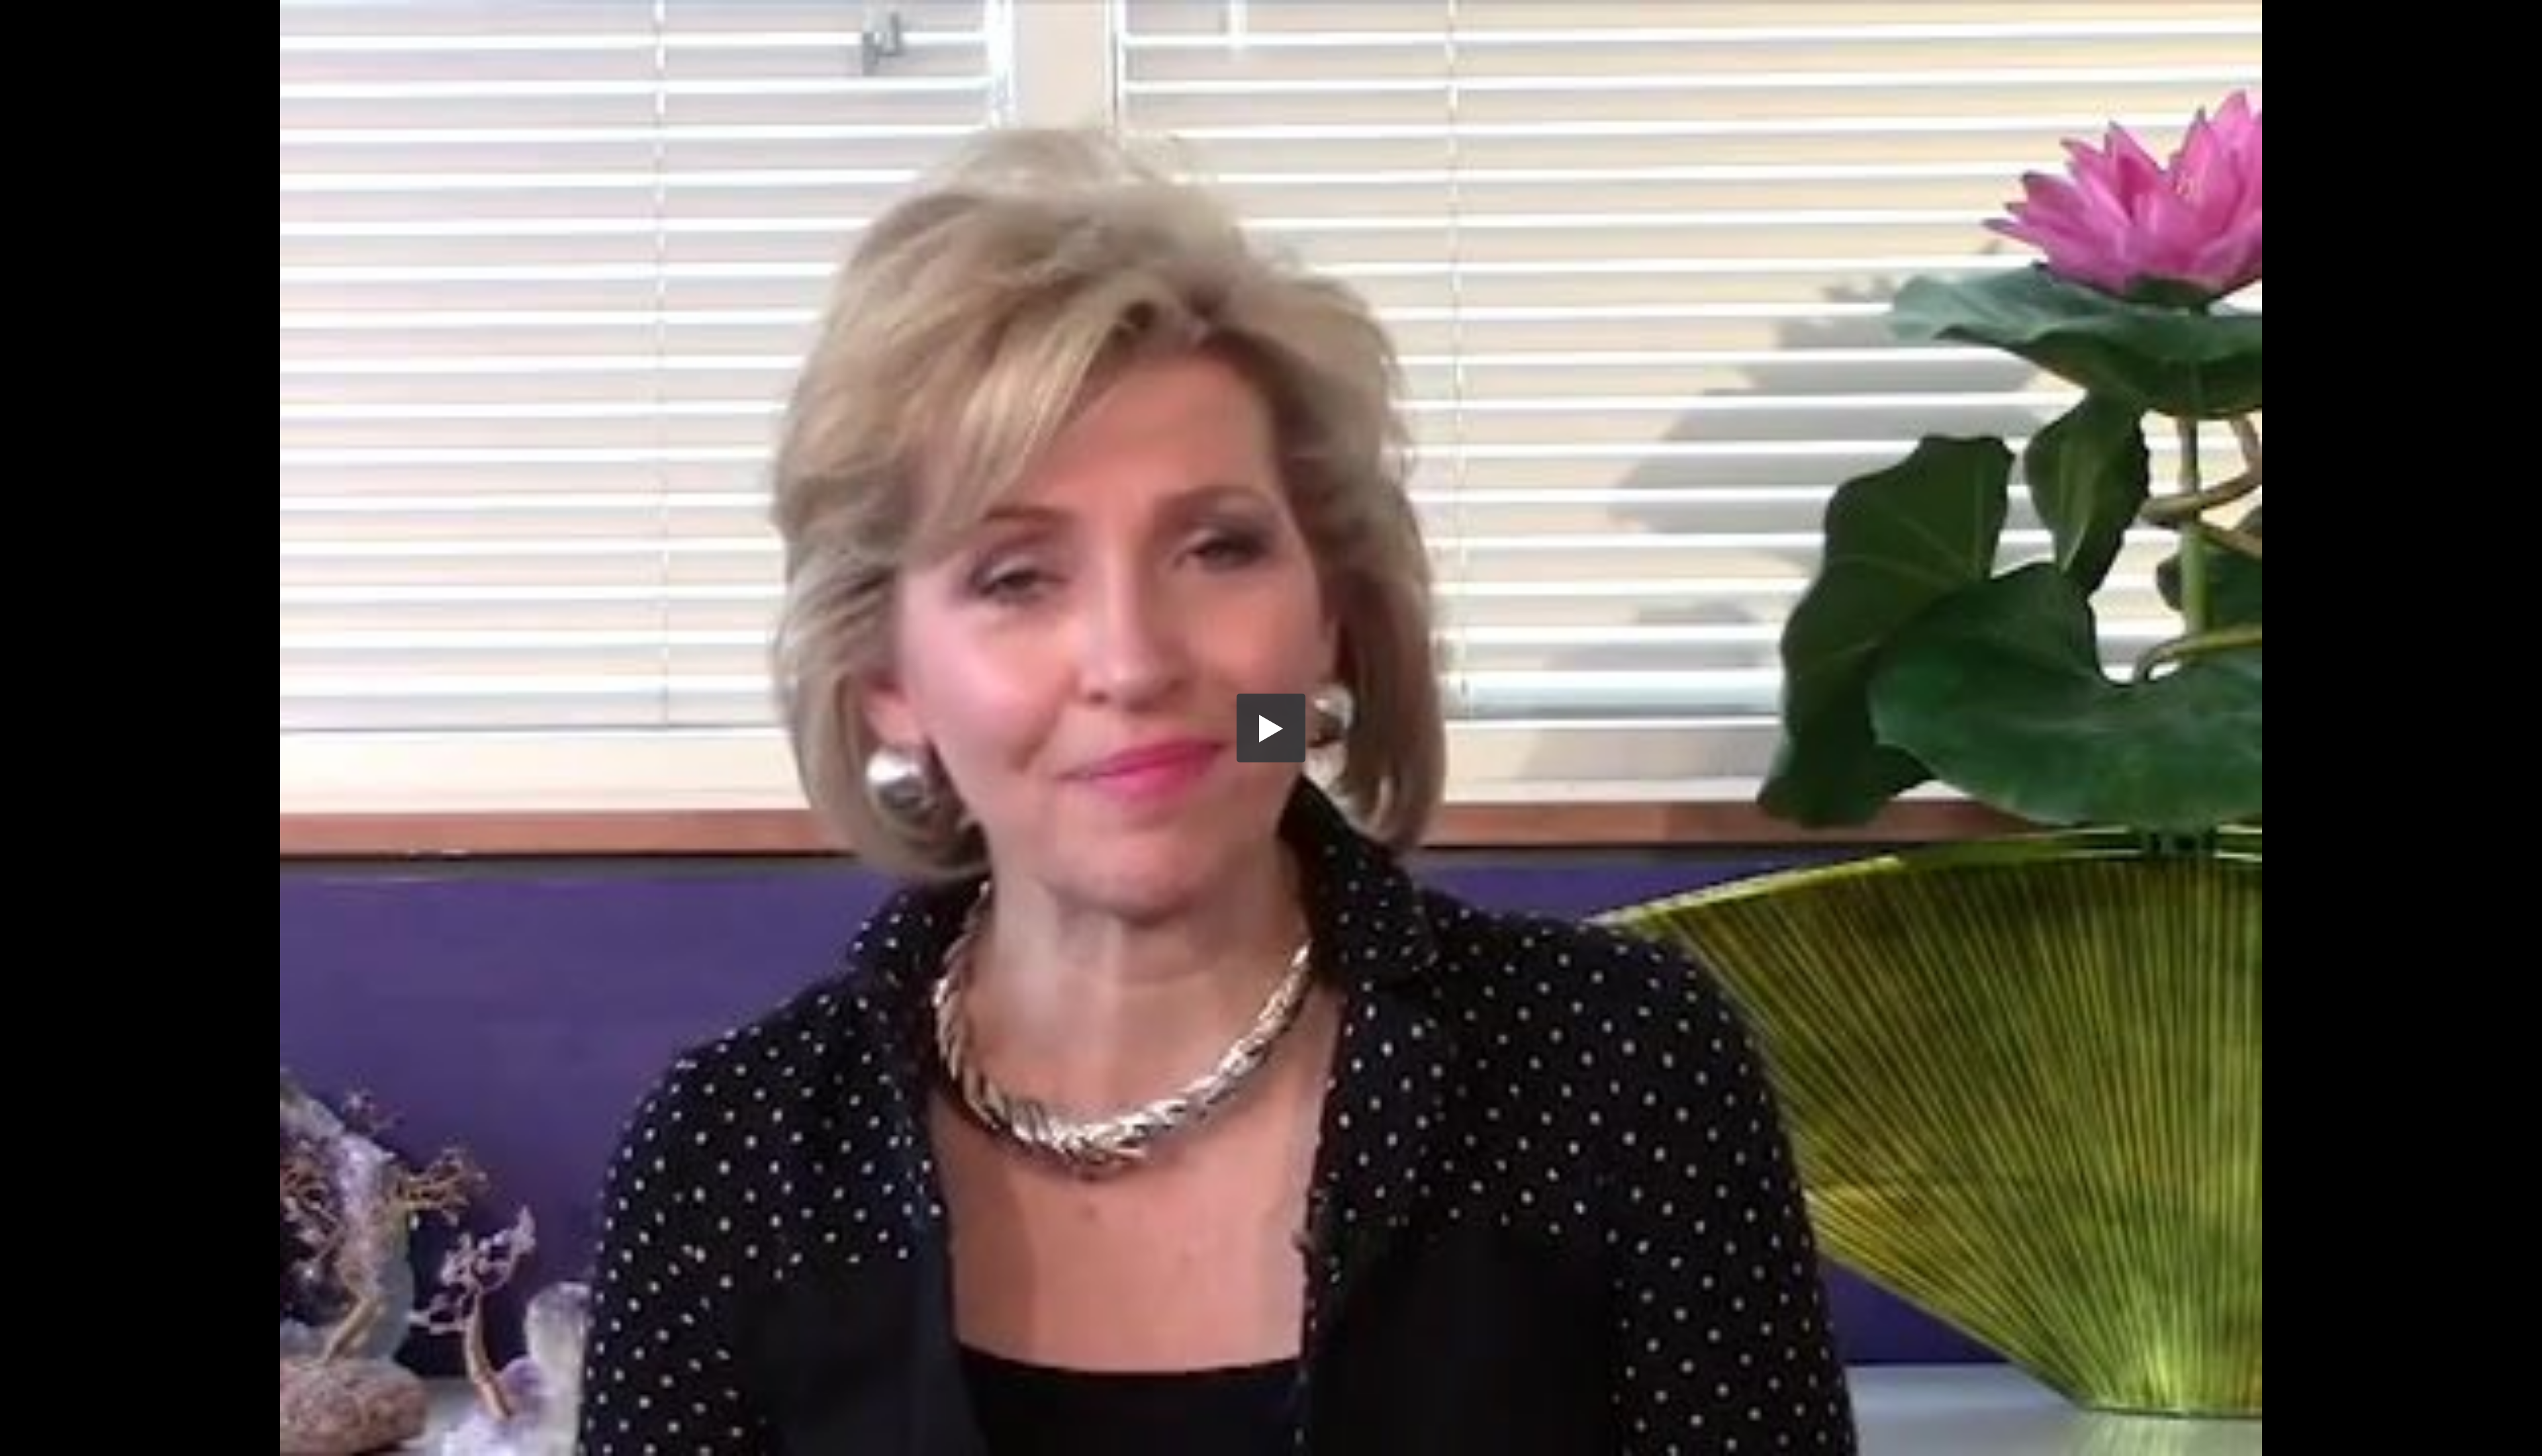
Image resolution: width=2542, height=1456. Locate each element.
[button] (1271, 728)
